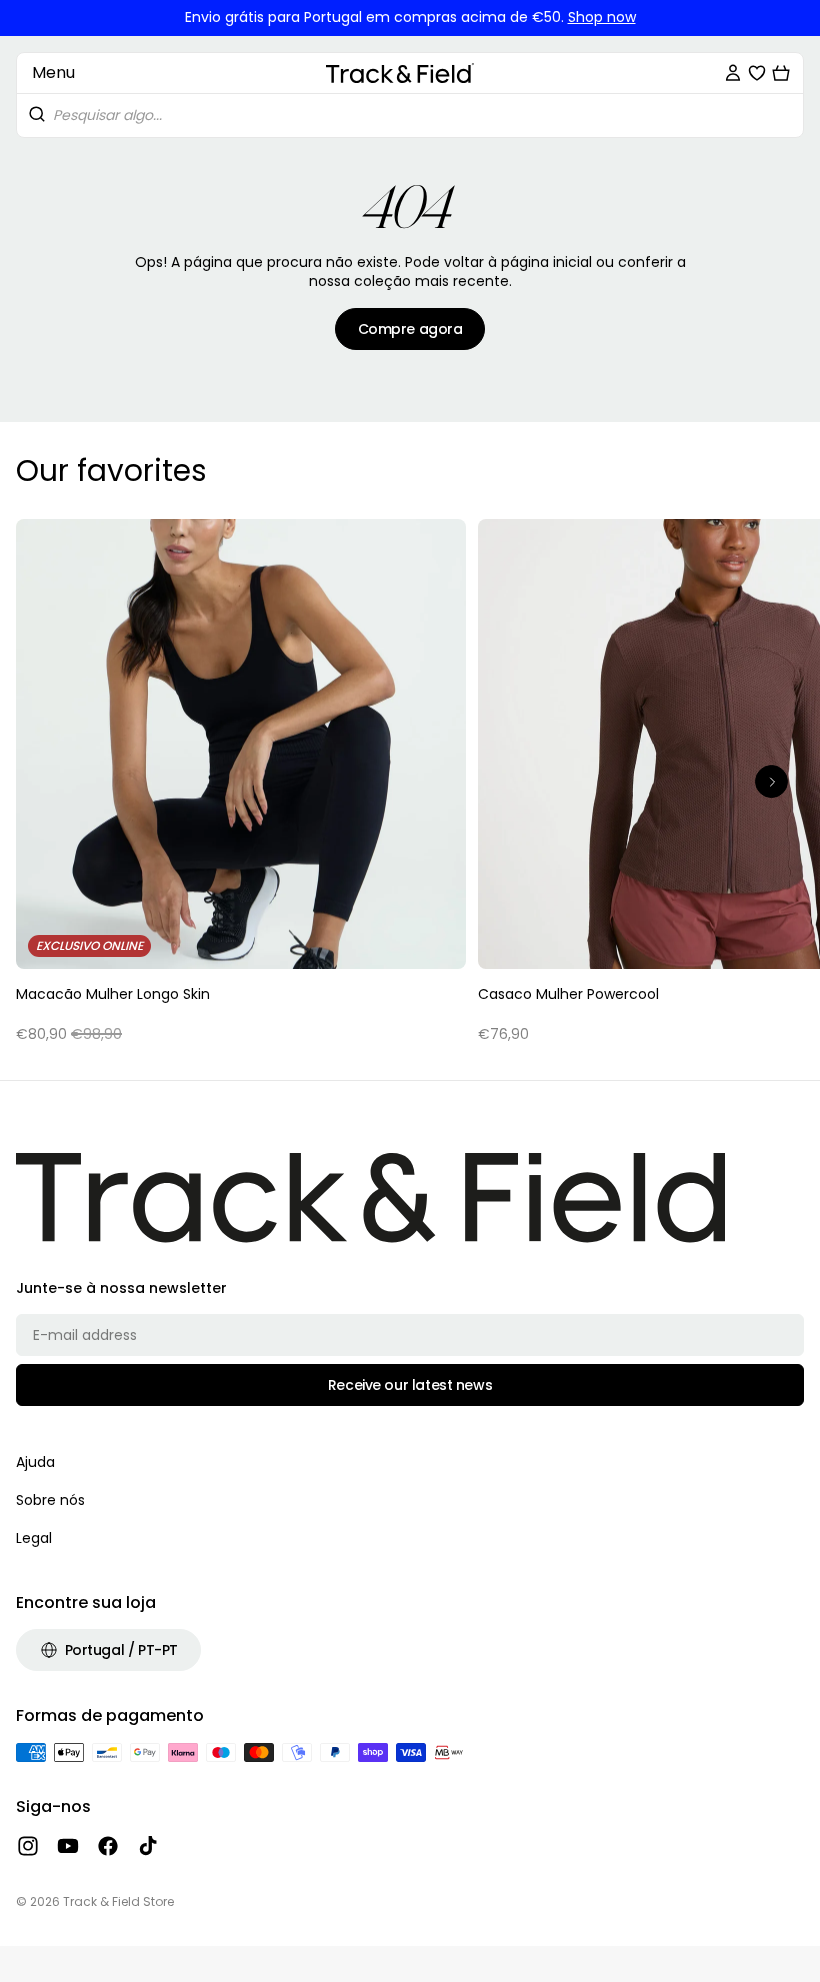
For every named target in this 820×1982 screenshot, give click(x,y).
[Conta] (733, 73)
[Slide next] (771, 781)
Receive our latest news (410, 1385)
